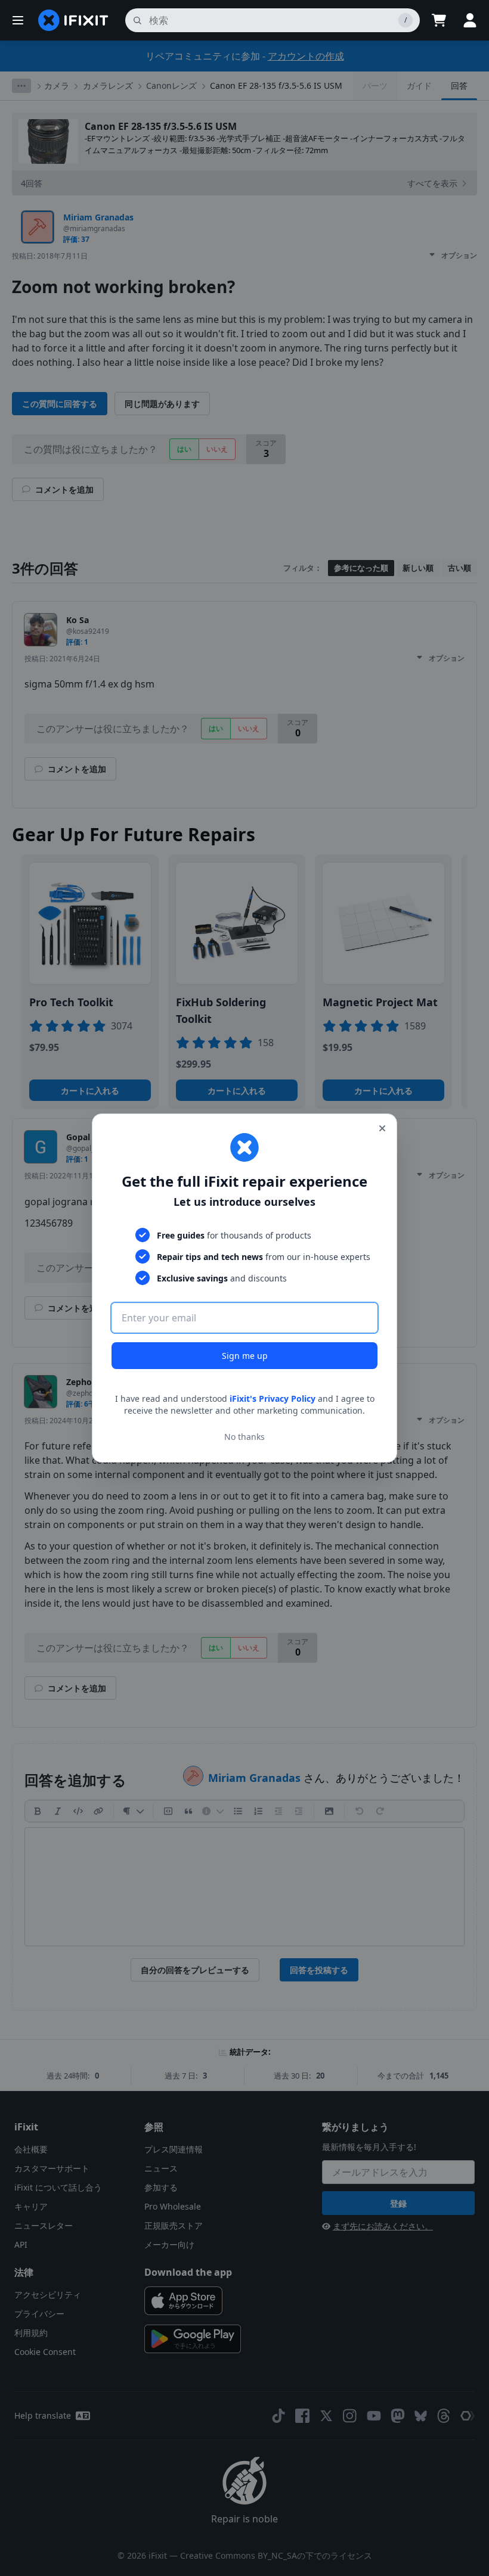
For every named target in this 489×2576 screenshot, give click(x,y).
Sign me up (245, 1356)
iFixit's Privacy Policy (273, 1399)
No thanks (244, 1437)
